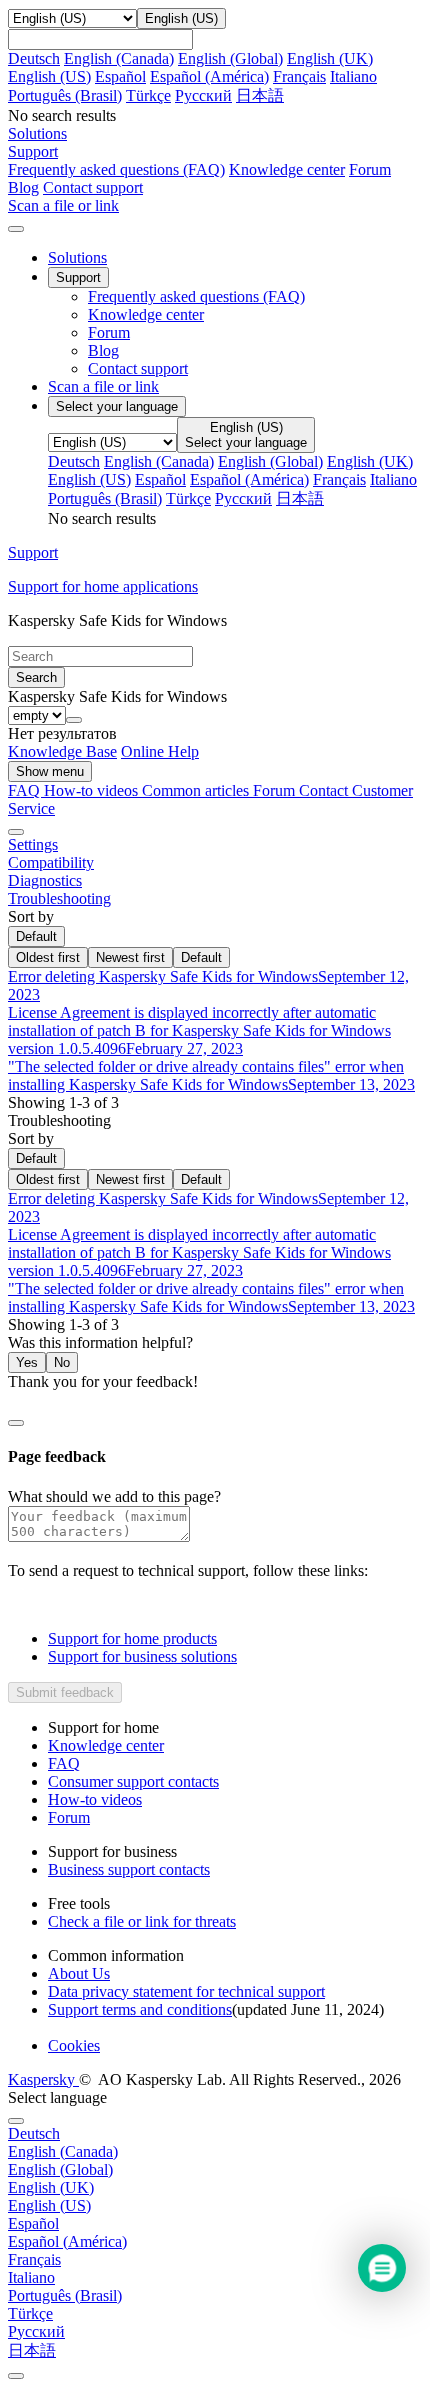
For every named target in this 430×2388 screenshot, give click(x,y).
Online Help (160, 751)
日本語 (260, 95)
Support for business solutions (142, 1656)
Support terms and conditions (140, 2009)
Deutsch (34, 58)
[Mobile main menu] (16, 229)
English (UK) (330, 58)
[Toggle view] (16, 832)
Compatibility (51, 862)
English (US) (49, 76)
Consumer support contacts (133, 1781)
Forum (370, 169)
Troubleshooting (59, 898)
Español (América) (209, 76)
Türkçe (148, 95)
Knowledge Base (62, 751)
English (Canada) (119, 58)
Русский (203, 95)
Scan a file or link (103, 386)
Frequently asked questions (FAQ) (116, 169)
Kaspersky (43, 2079)
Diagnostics (45, 880)
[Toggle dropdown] (74, 720)
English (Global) (230, 58)
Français (299, 76)
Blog (23, 187)
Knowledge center (287, 169)
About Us (79, 1973)
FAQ (64, 1763)
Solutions (77, 257)
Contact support (93, 187)
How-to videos (93, 790)
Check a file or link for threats (142, 1921)
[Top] (16, 2376)
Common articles (197, 790)
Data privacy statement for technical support (186, 1991)
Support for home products (132, 1638)
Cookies (74, 2045)
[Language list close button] (16, 2121)
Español (120, 76)
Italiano (353, 76)
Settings (33, 844)
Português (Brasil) (65, 95)
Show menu (50, 771)
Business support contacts (129, 1869)
